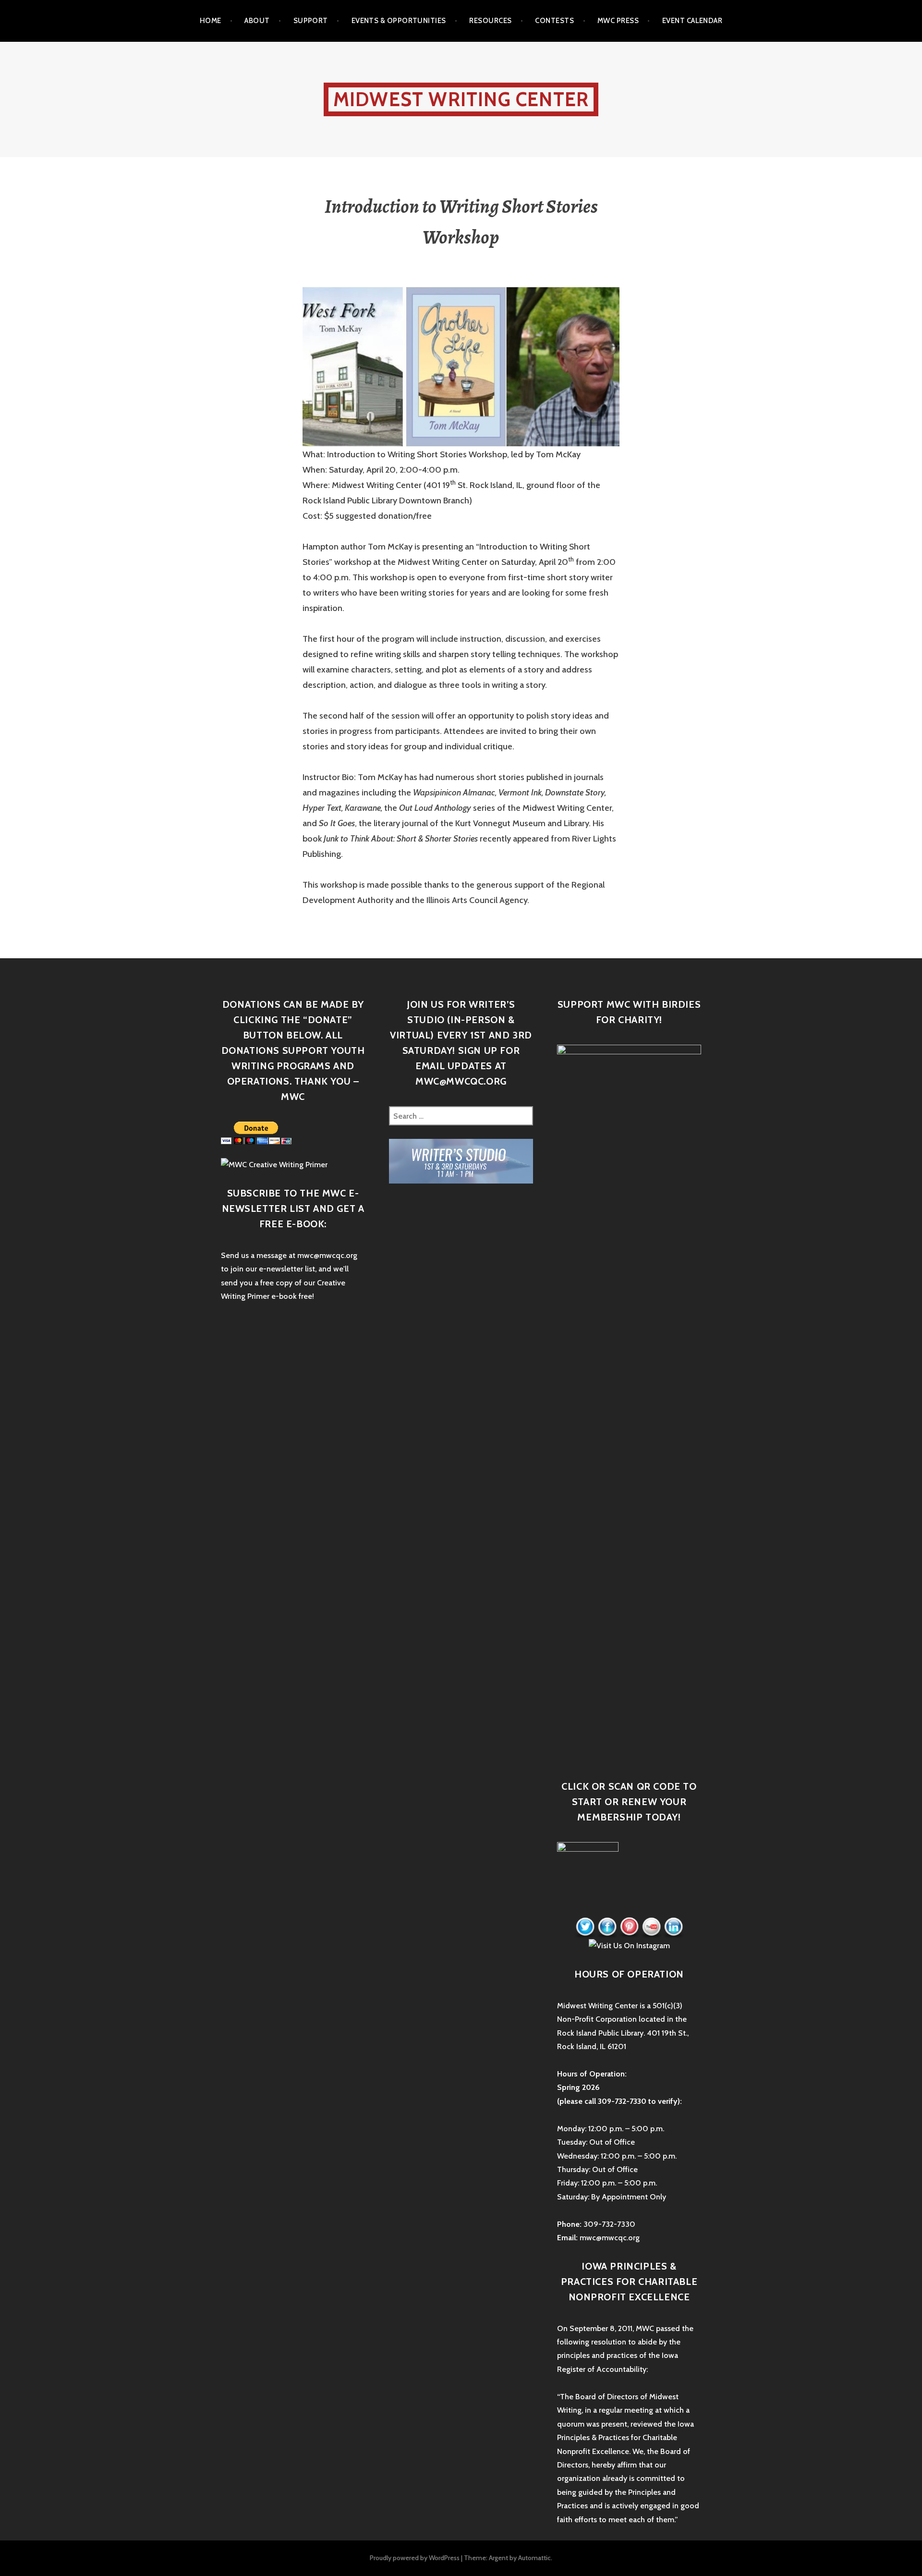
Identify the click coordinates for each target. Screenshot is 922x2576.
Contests (554, 21)
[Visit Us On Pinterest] (629, 1927)
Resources (490, 21)
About (257, 21)
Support (311, 21)
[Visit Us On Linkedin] (673, 1927)
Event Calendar (692, 21)
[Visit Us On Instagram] (629, 1945)
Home (211, 21)
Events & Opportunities (399, 21)
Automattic (534, 2558)
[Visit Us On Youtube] (651, 1927)
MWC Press (618, 21)
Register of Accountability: (602, 2369)
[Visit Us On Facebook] (607, 1927)
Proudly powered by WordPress (415, 2558)
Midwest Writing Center (461, 99)
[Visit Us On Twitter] (585, 1927)
